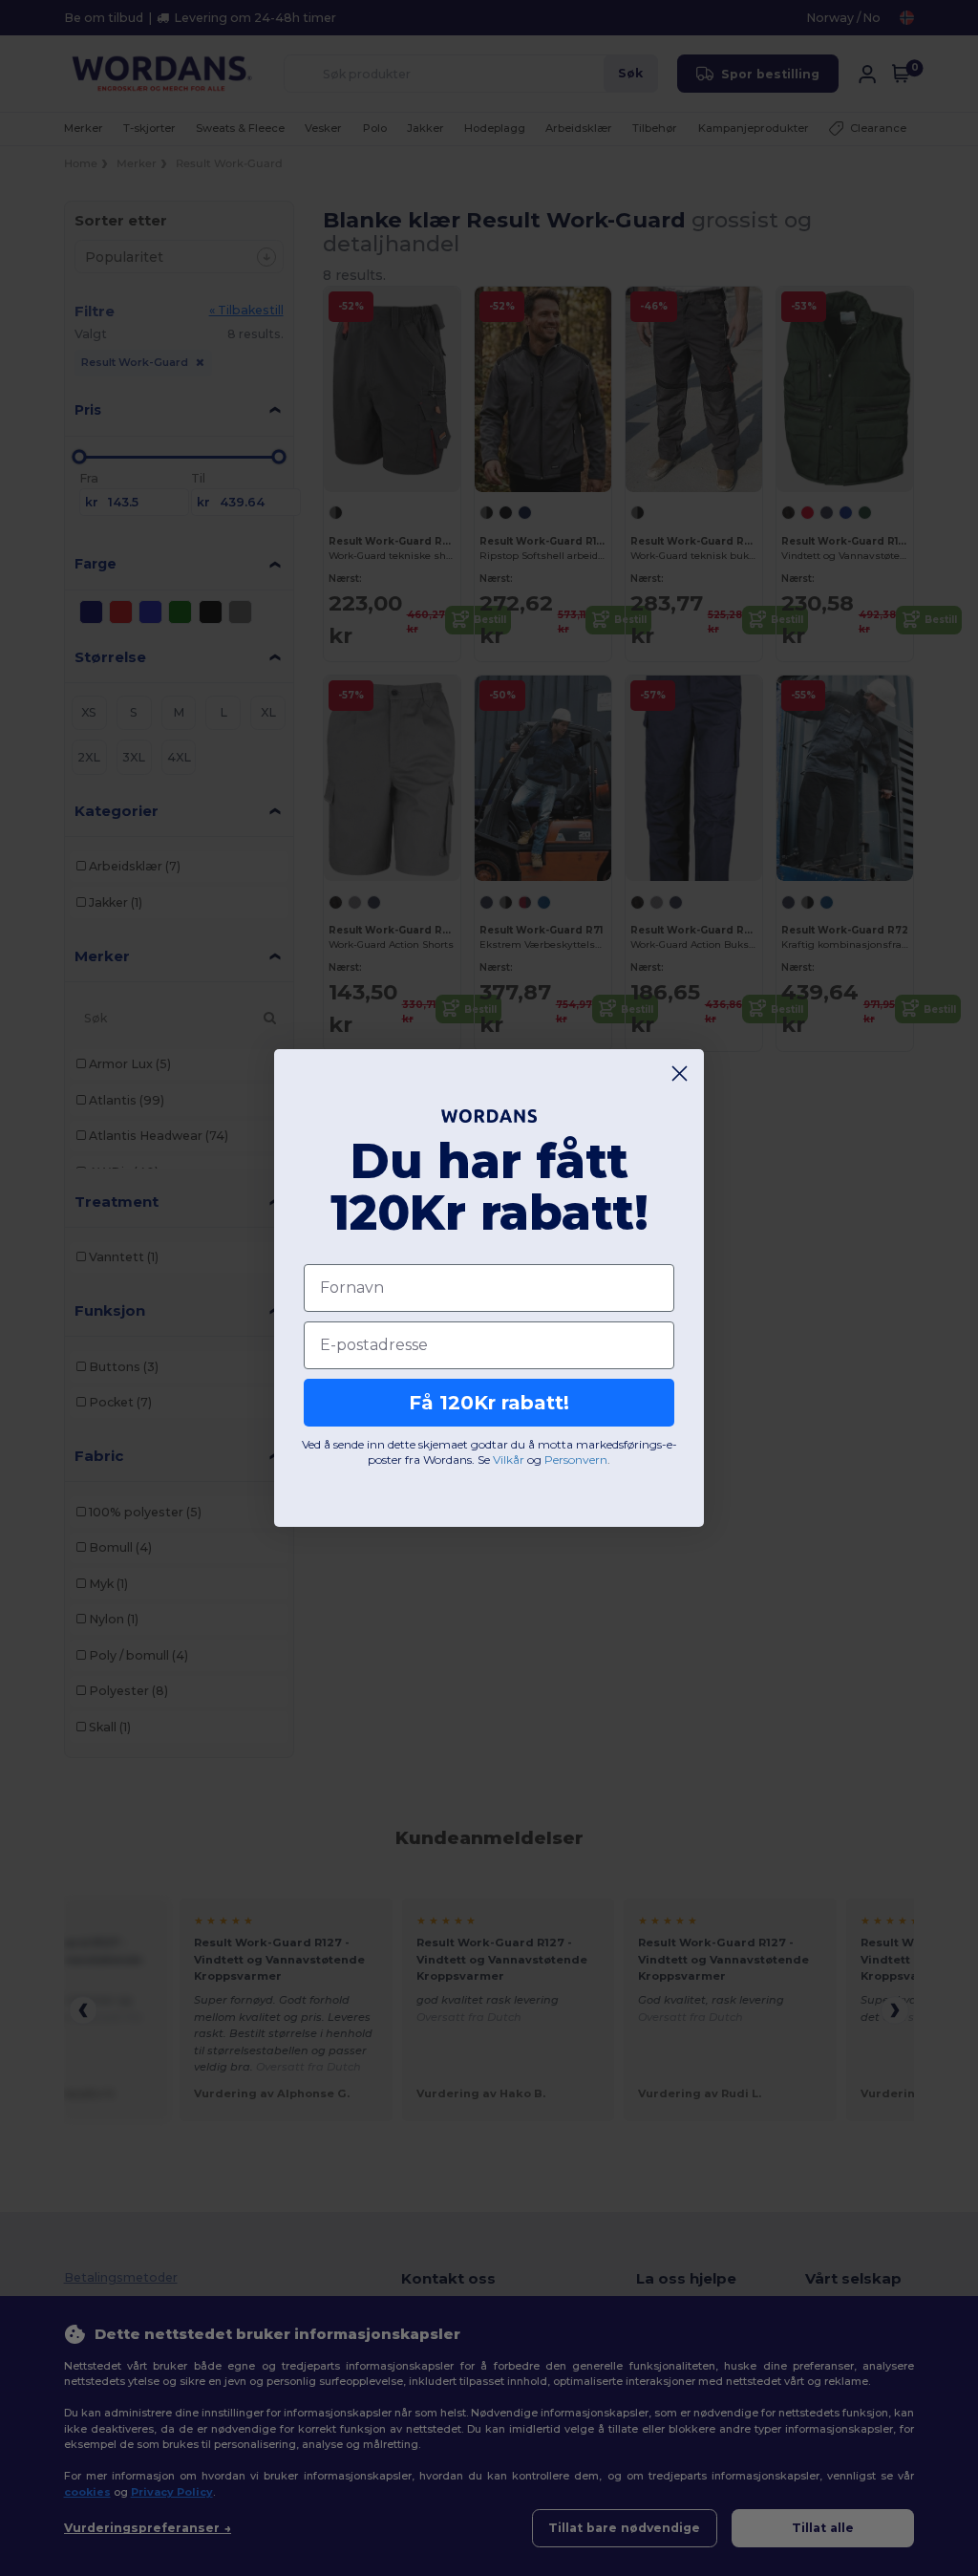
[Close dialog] (680, 1073)
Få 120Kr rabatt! (489, 1403)
